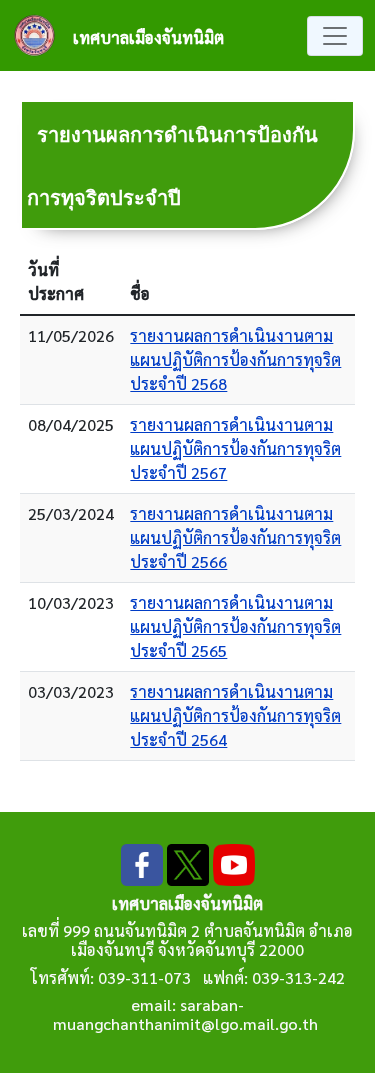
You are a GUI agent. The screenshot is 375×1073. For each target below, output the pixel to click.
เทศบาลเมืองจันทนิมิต (148, 37)
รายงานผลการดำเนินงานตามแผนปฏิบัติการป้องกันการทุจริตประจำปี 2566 (235, 537)
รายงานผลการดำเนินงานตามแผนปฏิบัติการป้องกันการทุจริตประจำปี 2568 (235, 359)
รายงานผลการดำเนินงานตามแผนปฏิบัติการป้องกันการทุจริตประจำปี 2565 (235, 626)
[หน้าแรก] (42, 35)
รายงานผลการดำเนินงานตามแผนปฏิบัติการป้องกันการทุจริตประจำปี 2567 (235, 448)
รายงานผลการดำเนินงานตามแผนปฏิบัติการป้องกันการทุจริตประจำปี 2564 (235, 715)
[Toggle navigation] (335, 36)
